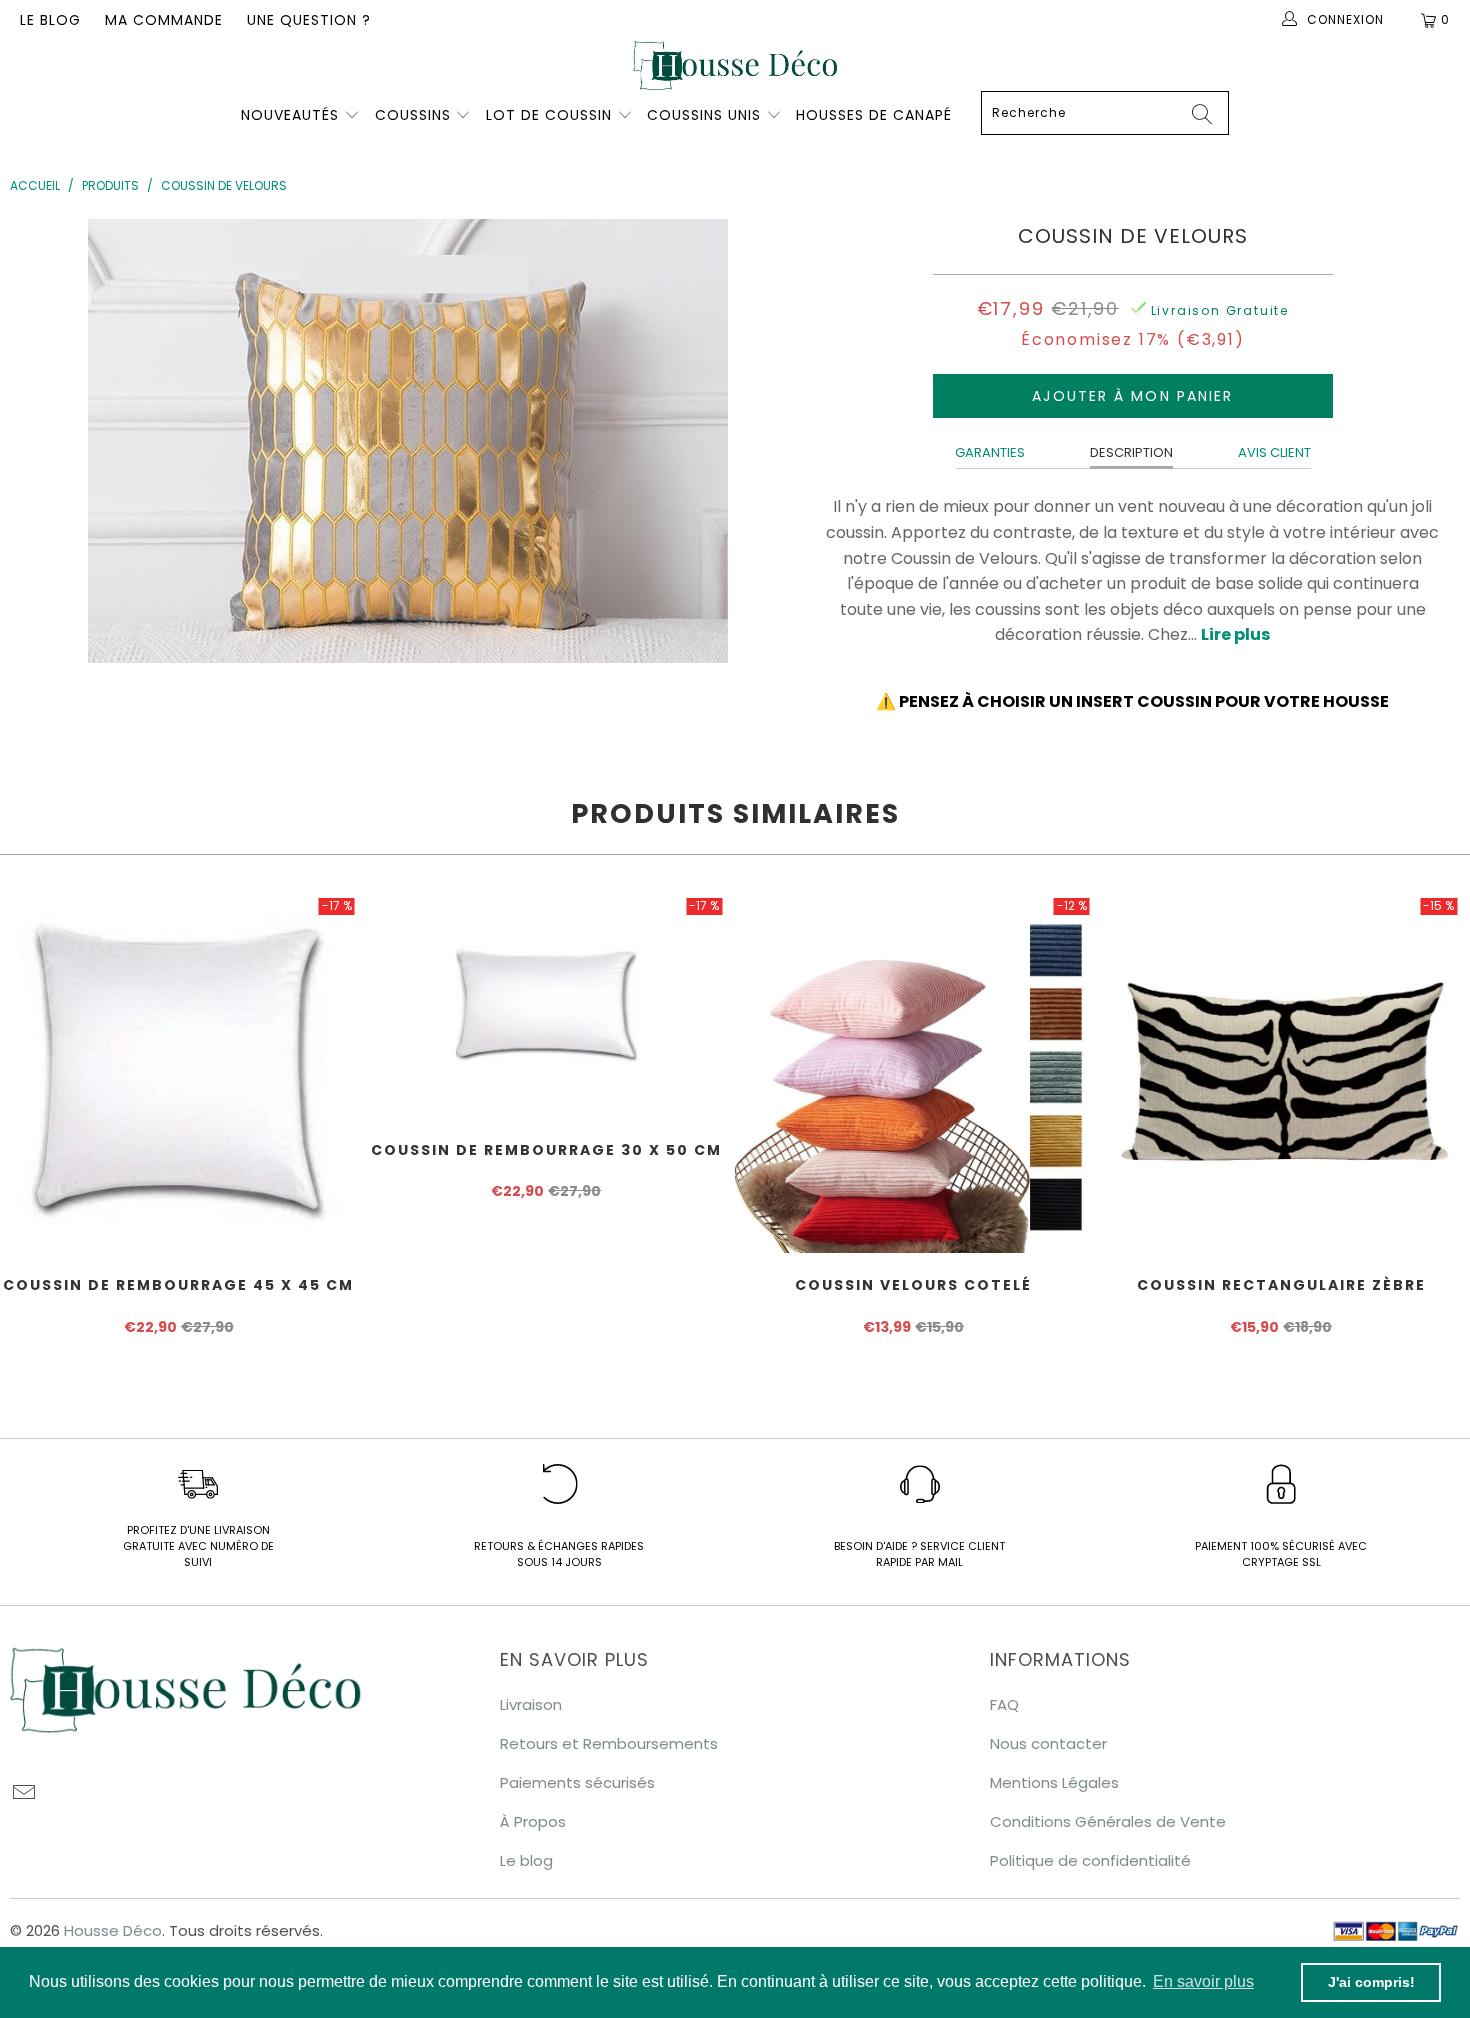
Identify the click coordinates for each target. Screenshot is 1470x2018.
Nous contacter (1048, 1743)
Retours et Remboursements (609, 1743)
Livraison (531, 1704)
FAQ (1004, 1704)
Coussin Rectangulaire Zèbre (1282, 1074)
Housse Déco (113, 1930)
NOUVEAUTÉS (290, 115)
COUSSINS (413, 115)
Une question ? (309, 20)
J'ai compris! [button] (1371, 1982)
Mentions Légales (1054, 1782)
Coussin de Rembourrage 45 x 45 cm (179, 1074)
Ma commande (164, 20)
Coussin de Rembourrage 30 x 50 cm (547, 1006)
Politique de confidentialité (1090, 1860)
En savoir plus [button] (1203, 1981)
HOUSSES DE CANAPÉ (874, 115)
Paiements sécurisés (577, 1782)
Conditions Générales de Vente (1108, 1821)
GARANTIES (990, 452)
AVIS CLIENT (1274, 452)
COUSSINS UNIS (704, 115)
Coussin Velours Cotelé (914, 1074)
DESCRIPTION (1131, 452)
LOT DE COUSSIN (551, 115)
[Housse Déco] (735, 65)
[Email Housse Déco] (25, 1794)
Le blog (50, 20)
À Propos (533, 1821)
